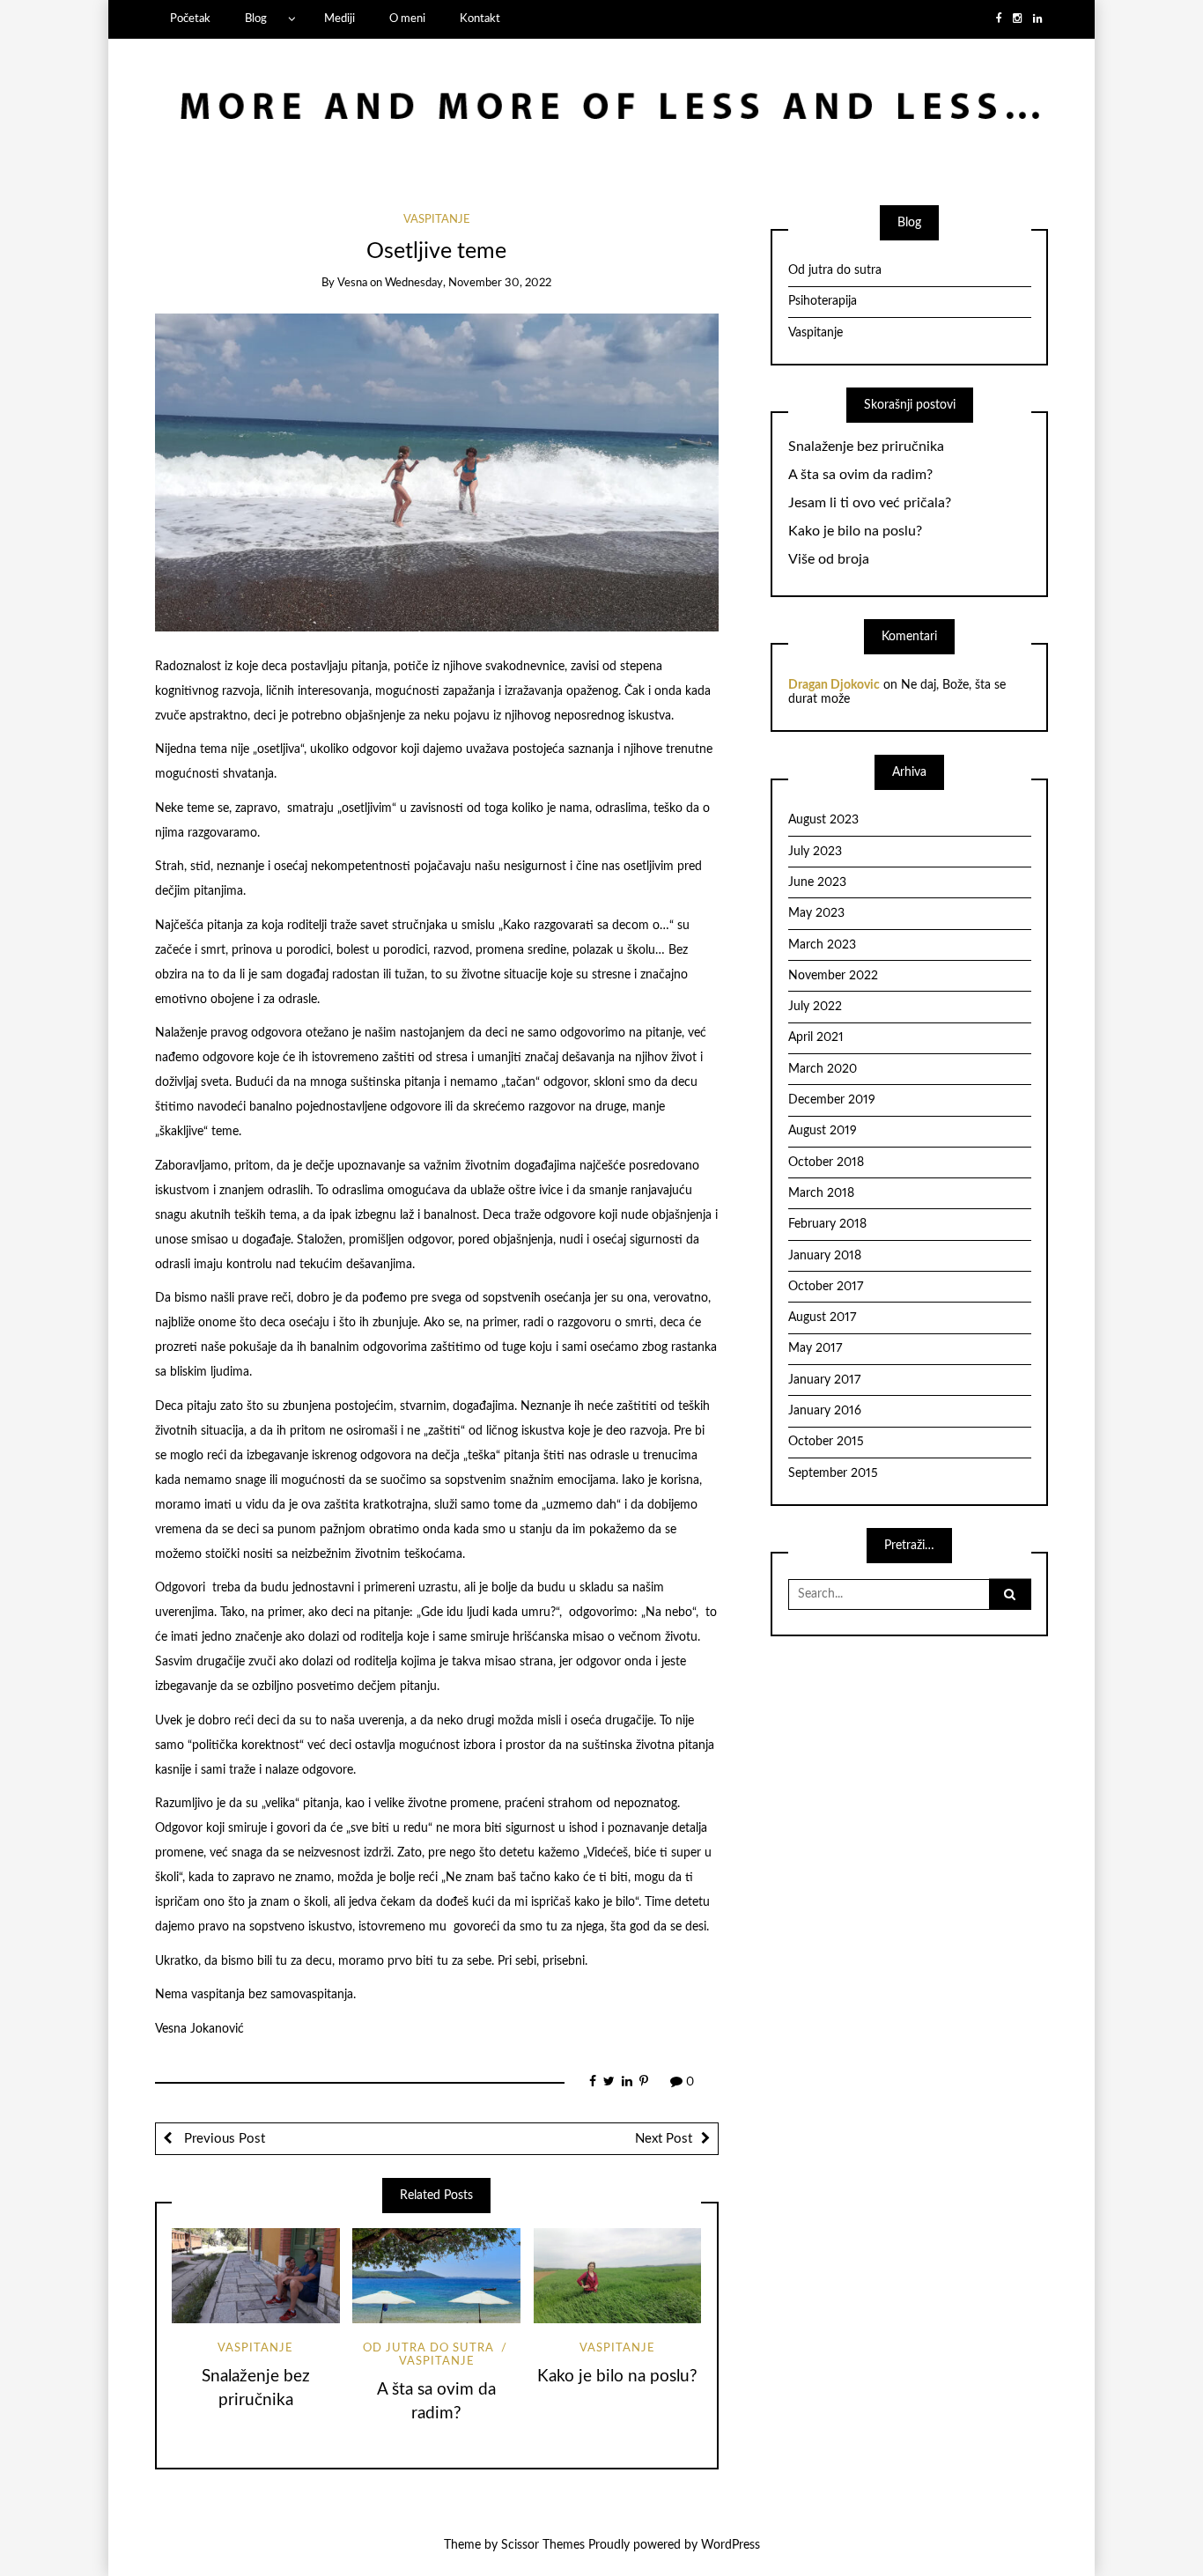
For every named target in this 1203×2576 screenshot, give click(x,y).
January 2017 (824, 1380)
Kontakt (480, 18)
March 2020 (823, 1069)
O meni (407, 18)
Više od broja (829, 559)
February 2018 (827, 1224)
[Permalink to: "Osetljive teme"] (437, 472)
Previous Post (223, 2139)
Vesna (352, 283)
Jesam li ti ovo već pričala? (870, 503)
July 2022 (815, 1007)
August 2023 (823, 820)
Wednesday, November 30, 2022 (468, 283)
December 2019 (832, 1100)
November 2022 (833, 976)
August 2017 (822, 1318)
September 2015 (833, 1473)
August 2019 (823, 1131)
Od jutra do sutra (428, 2348)
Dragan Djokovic (834, 685)
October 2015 (826, 1442)
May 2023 (816, 913)
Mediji (339, 18)
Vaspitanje (437, 220)
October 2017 (826, 1287)
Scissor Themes (543, 2545)
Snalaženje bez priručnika (866, 447)
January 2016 (825, 1411)
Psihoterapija (823, 301)
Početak (190, 18)
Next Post (664, 2139)
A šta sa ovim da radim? (860, 475)
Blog (256, 18)
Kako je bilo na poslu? (617, 2377)
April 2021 (816, 1037)
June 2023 (817, 882)
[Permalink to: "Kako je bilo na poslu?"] (618, 2275)
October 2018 (826, 1163)
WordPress (731, 2545)
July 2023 (815, 852)
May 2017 (815, 1348)
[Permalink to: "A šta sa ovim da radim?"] (436, 2275)
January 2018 (825, 1256)
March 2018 (821, 1193)
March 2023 (822, 945)
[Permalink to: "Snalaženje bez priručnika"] (256, 2275)
